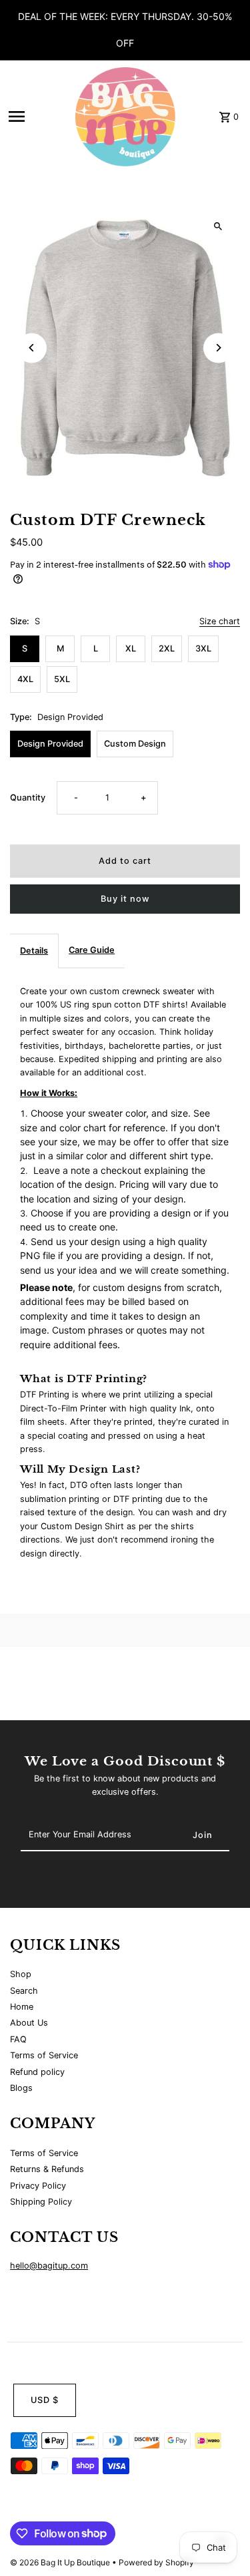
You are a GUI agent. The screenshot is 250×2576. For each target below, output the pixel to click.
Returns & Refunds (47, 2169)
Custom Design (135, 744)
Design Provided (50, 744)
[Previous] (32, 348)
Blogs (21, 2088)
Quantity (28, 798)
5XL (62, 679)
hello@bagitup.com (49, 2266)
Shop (21, 1974)
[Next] (218, 348)
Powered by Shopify (156, 2562)
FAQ (18, 2039)
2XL (167, 648)
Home (22, 2007)
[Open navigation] (38, 116)
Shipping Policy (41, 2202)
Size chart (220, 622)
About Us (29, 2023)
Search (24, 1991)
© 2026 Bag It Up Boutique (61, 2562)
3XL (203, 648)
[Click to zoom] (218, 226)
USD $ (45, 2400)
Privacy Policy (38, 2186)
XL (131, 648)
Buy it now (125, 899)
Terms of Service (44, 2055)
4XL (25, 679)
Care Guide (92, 950)
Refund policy (37, 2072)
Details (34, 951)
